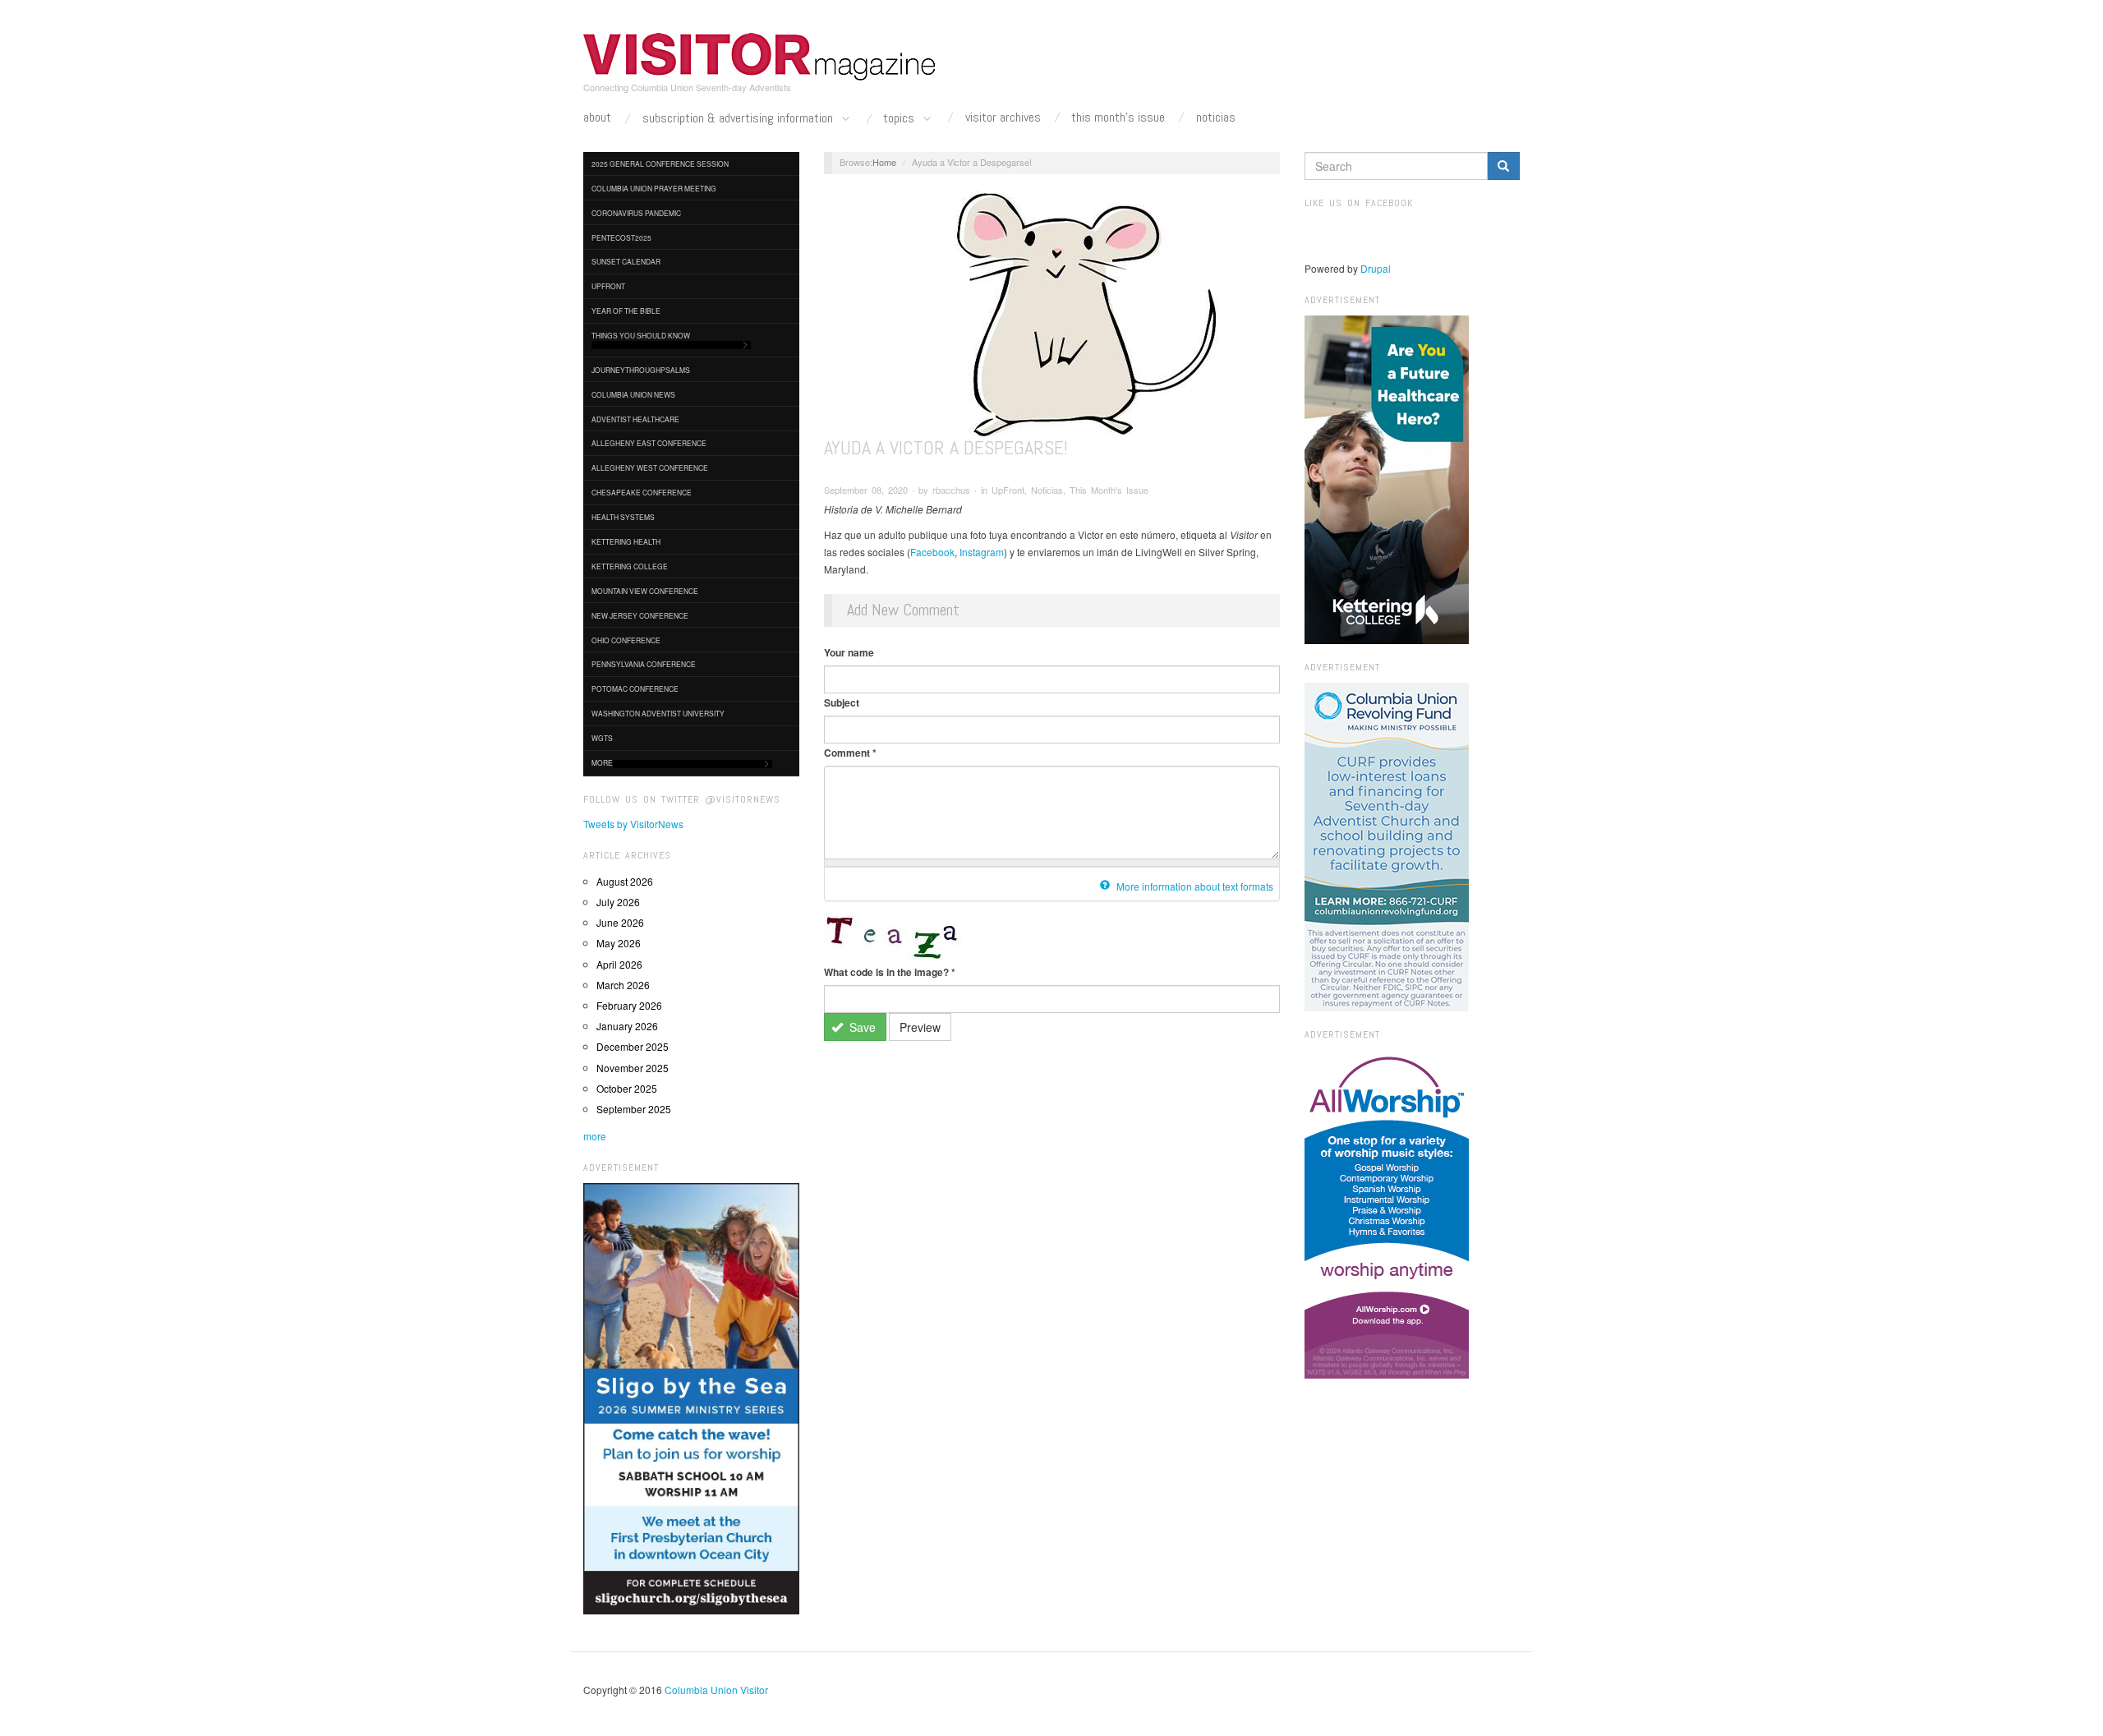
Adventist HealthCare (635, 419)
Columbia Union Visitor (716, 1690)
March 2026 (623, 985)
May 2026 (619, 943)
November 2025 (633, 1068)
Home (884, 162)
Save (861, 1027)
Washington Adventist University (658, 713)
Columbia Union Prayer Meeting (654, 188)
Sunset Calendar (626, 261)
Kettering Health (626, 541)
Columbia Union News (633, 394)
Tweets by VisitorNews (633, 824)
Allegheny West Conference (650, 467)
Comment (850, 753)
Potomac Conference (635, 688)
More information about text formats (1194, 886)
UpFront (608, 286)
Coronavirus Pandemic (636, 213)
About (597, 117)
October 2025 (627, 1088)
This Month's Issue (1118, 117)
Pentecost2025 (621, 237)
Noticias (1216, 117)
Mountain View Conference (645, 591)
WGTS (602, 738)
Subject (842, 702)
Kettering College (630, 566)
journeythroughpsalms (641, 370)
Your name (849, 652)
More (602, 762)
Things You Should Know (641, 335)
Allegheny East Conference (649, 443)
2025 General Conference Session (660, 163)
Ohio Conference (626, 640)
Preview (920, 1027)
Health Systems (623, 517)
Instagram (982, 552)
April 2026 (619, 964)
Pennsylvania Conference (644, 664)
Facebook (932, 552)
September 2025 (634, 1109)
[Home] (760, 57)
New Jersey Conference (640, 615)
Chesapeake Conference (642, 492)
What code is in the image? (890, 972)
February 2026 (629, 1005)
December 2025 (633, 1046)
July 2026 (618, 902)
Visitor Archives (1003, 117)
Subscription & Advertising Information (739, 119)
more (595, 1136)
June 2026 (620, 922)
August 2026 (625, 881)
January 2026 (627, 1026)
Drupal (1376, 268)
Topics (900, 119)
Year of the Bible (626, 311)
